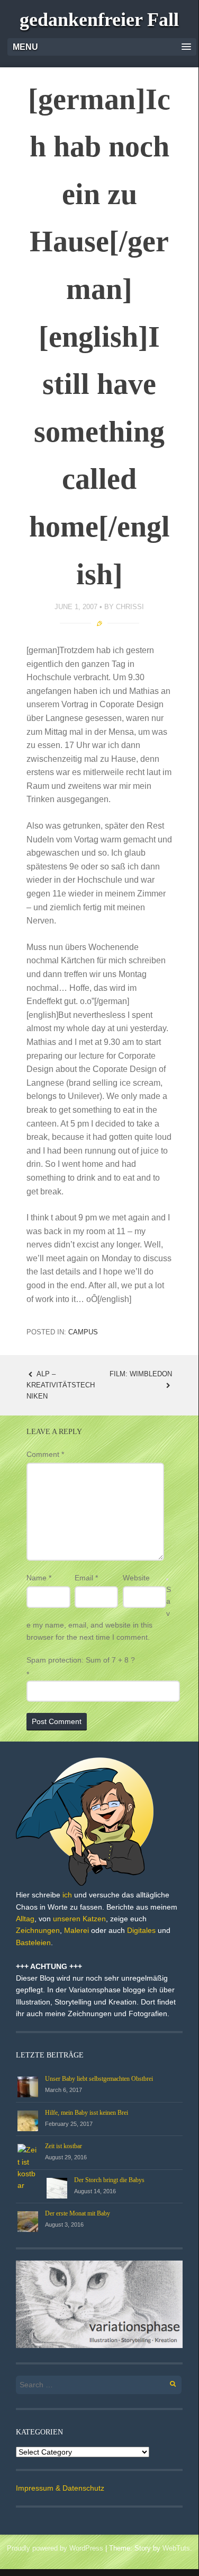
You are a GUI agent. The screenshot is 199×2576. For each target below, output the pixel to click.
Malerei (76, 1930)
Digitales (141, 1930)
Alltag (25, 1919)
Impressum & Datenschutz (60, 2488)
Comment (45, 1454)
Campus (83, 1332)
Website (136, 1578)
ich (67, 1895)
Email (86, 1578)
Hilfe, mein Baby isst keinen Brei (87, 2113)
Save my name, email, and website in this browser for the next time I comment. (99, 1613)
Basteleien (33, 1942)
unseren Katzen (79, 1919)
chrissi (130, 607)
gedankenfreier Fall (99, 20)
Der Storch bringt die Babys (109, 2180)
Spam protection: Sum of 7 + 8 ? (81, 1660)
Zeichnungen (38, 1930)
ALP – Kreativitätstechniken (61, 1385)
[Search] (167, 2382)
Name (39, 1578)
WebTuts (176, 2548)
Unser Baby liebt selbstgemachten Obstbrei (99, 2079)
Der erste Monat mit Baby (78, 2213)
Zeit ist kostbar (64, 2146)
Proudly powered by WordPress (55, 2548)
